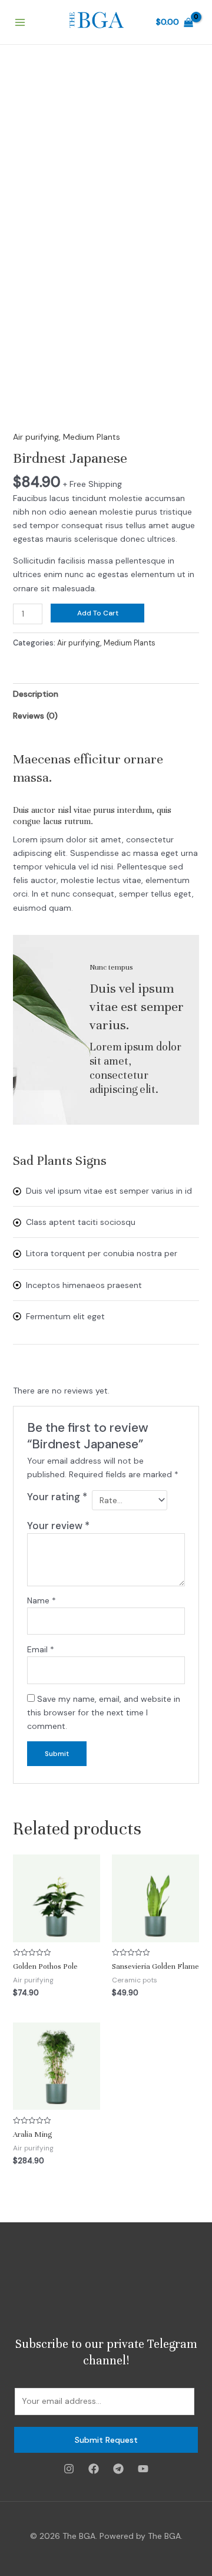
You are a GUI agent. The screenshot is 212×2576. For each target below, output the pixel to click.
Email (41, 1649)
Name (42, 1600)
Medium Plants (92, 437)
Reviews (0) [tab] (35, 716)
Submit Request (106, 2440)
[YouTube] (143, 2469)
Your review (58, 1526)
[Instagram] (69, 2469)
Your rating (57, 1497)
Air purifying (36, 437)
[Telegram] (118, 2469)
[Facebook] (94, 2469)
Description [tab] (36, 694)
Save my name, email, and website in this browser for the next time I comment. (104, 1712)
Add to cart (98, 613)
